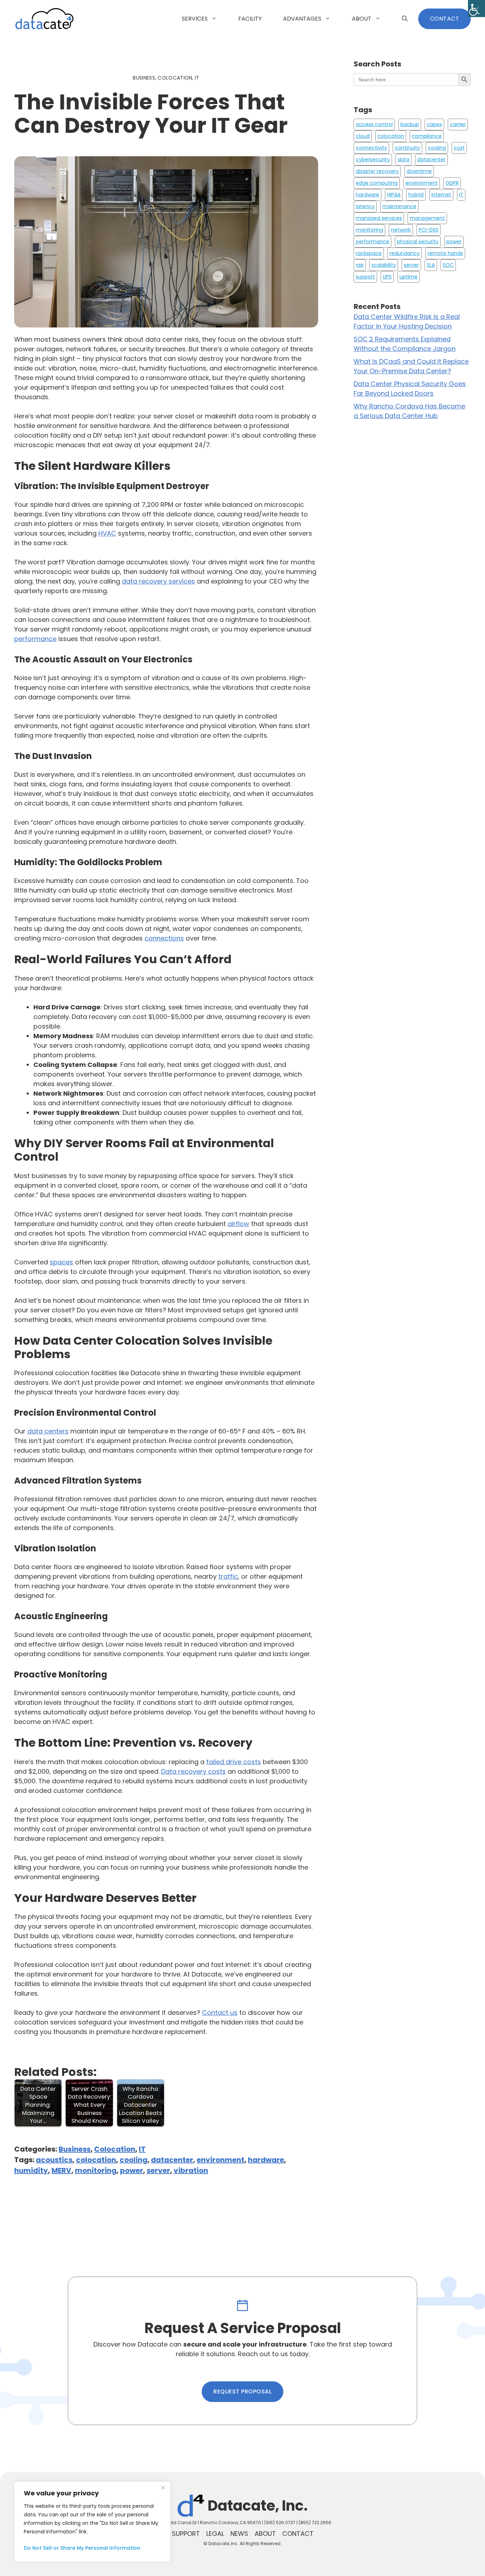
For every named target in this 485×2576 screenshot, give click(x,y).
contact (298, 2534)
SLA (431, 265)
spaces (61, 1262)
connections (164, 938)
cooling (133, 2160)
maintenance (399, 206)
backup (410, 124)
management (427, 218)
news (239, 2534)
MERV (61, 2170)
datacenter (172, 2160)
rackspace (369, 253)
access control (374, 124)
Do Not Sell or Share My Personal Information (82, 2548)
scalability (384, 265)
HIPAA (394, 195)
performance (35, 639)
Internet (441, 195)
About (362, 19)
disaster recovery (377, 171)
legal (215, 2534)
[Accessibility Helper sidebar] (476, 9)
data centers (48, 1431)
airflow (238, 1224)
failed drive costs (234, 1762)
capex (434, 124)
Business (75, 2149)
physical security (418, 242)
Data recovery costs (194, 1771)
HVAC (107, 533)
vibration (191, 2170)
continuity (407, 148)
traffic (228, 1576)
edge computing (377, 183)
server (158, 2170)
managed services (379, 218)
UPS (387, 277)
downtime (419, 171)
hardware (266, 2160)
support (365, 277)
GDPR (452, 183)
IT (142, 2149)
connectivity (371, 148)
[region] (92, 2522)
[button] (405, 19)
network (401, 230)
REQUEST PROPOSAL (243, 2391)
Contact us (220, 2013)
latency (365, 206)
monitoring (96, 2170)
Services (195, 19)
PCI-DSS (429, 230)
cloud (363, 136)
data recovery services (158, 581)
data (404, 159)
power (132, 2170)
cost (459, 148)
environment (220, 2160)
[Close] (163, 2488)
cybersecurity (373, 159)
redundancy (405, 253)
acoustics (54, 2160)
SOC (448, 265)
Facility (250, 19)
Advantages (302, 19)
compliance (427, 136)
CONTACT (445, 19)
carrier (458, 124)
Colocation (115, 2149)
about (265, 2534)
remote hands (445, 253)
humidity (31, 2170)
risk (360, 265)
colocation (96, 2160)
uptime (408, 277)
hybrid (416, 195)
